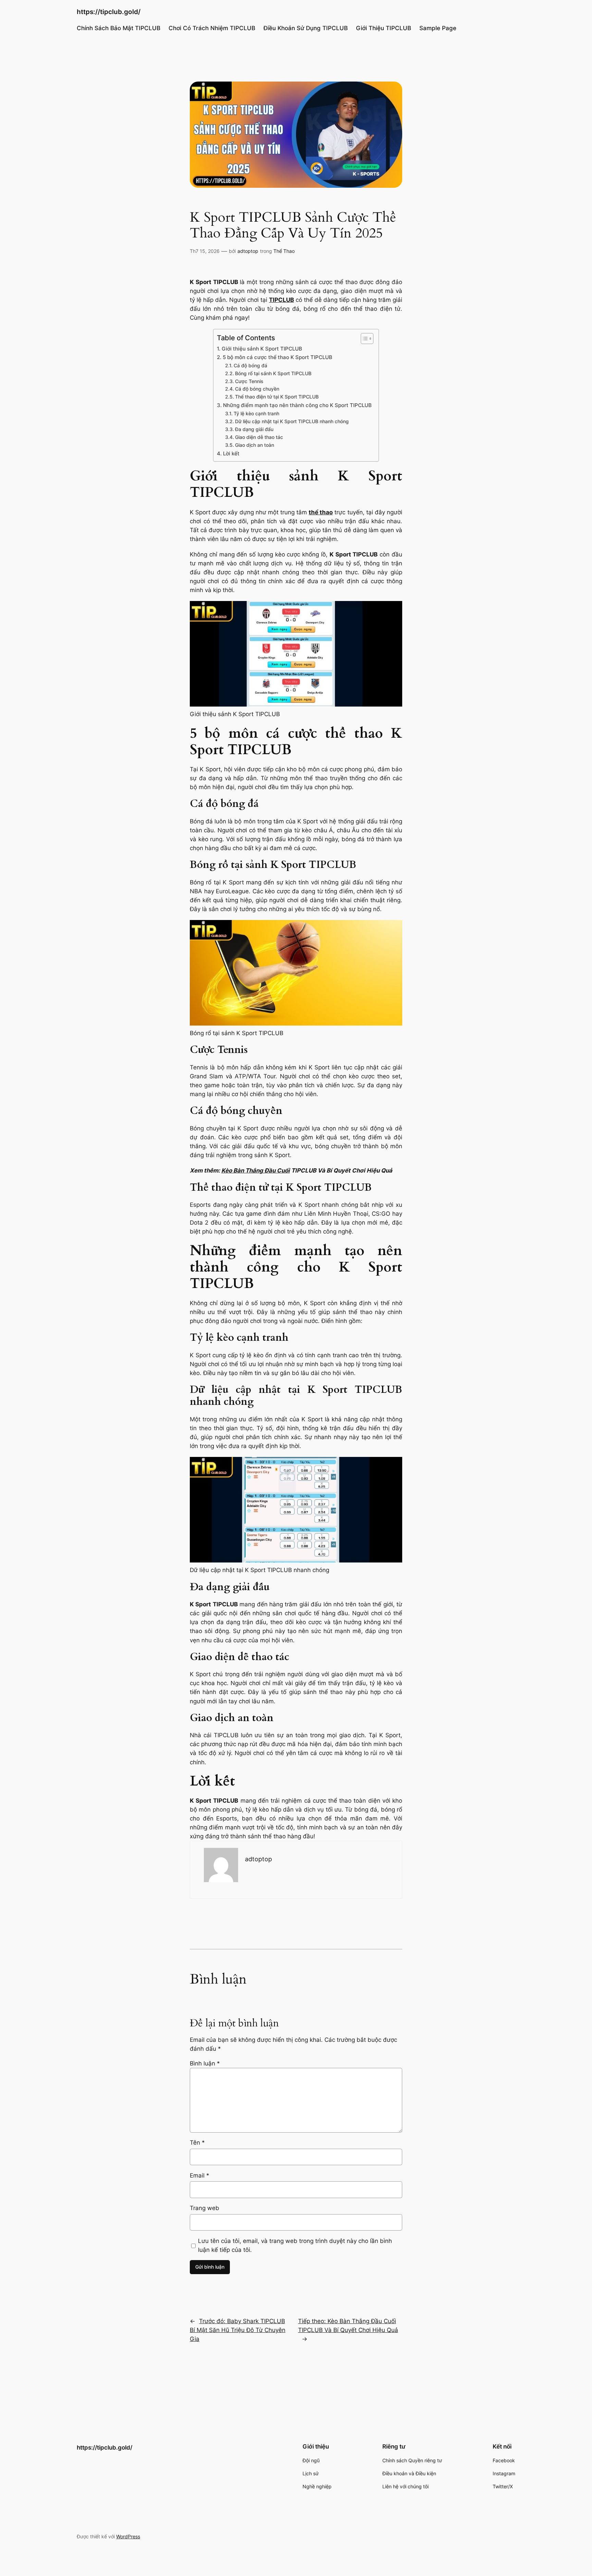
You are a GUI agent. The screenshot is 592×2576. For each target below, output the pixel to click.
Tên (197, 2143)
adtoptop (248, 251)
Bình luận (205, 2063)
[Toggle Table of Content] (364, 339)
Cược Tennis (249, 381)
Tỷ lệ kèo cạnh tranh (256, 414)
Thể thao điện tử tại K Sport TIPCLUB (277, 397)
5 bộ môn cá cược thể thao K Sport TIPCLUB (277, 357)
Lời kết (231, 453)
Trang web (205, 2208)
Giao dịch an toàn (255, 445)
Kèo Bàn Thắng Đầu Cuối (256, 1170)
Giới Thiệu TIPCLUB (384, 28)
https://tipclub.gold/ (109, 12)
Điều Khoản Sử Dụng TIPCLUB (306, 28)
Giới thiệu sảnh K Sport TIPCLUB (262, 349)
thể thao (321, 512)
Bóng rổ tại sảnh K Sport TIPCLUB (273, 373)
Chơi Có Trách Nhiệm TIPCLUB (212, 28)
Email (200, 2175)
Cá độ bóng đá (250, 366)
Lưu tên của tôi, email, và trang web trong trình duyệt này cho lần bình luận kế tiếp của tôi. (295, 2245)
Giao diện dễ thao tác (259, 437)
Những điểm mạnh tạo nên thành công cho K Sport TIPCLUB (297, 405)
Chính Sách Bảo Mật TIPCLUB (119, 28)
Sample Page (438, 28)
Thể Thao (284, 251)
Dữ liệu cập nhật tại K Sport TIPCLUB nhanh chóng (292, 421)
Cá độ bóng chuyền (257, 389)
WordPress (128, 2536)
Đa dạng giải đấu (254, 429)
